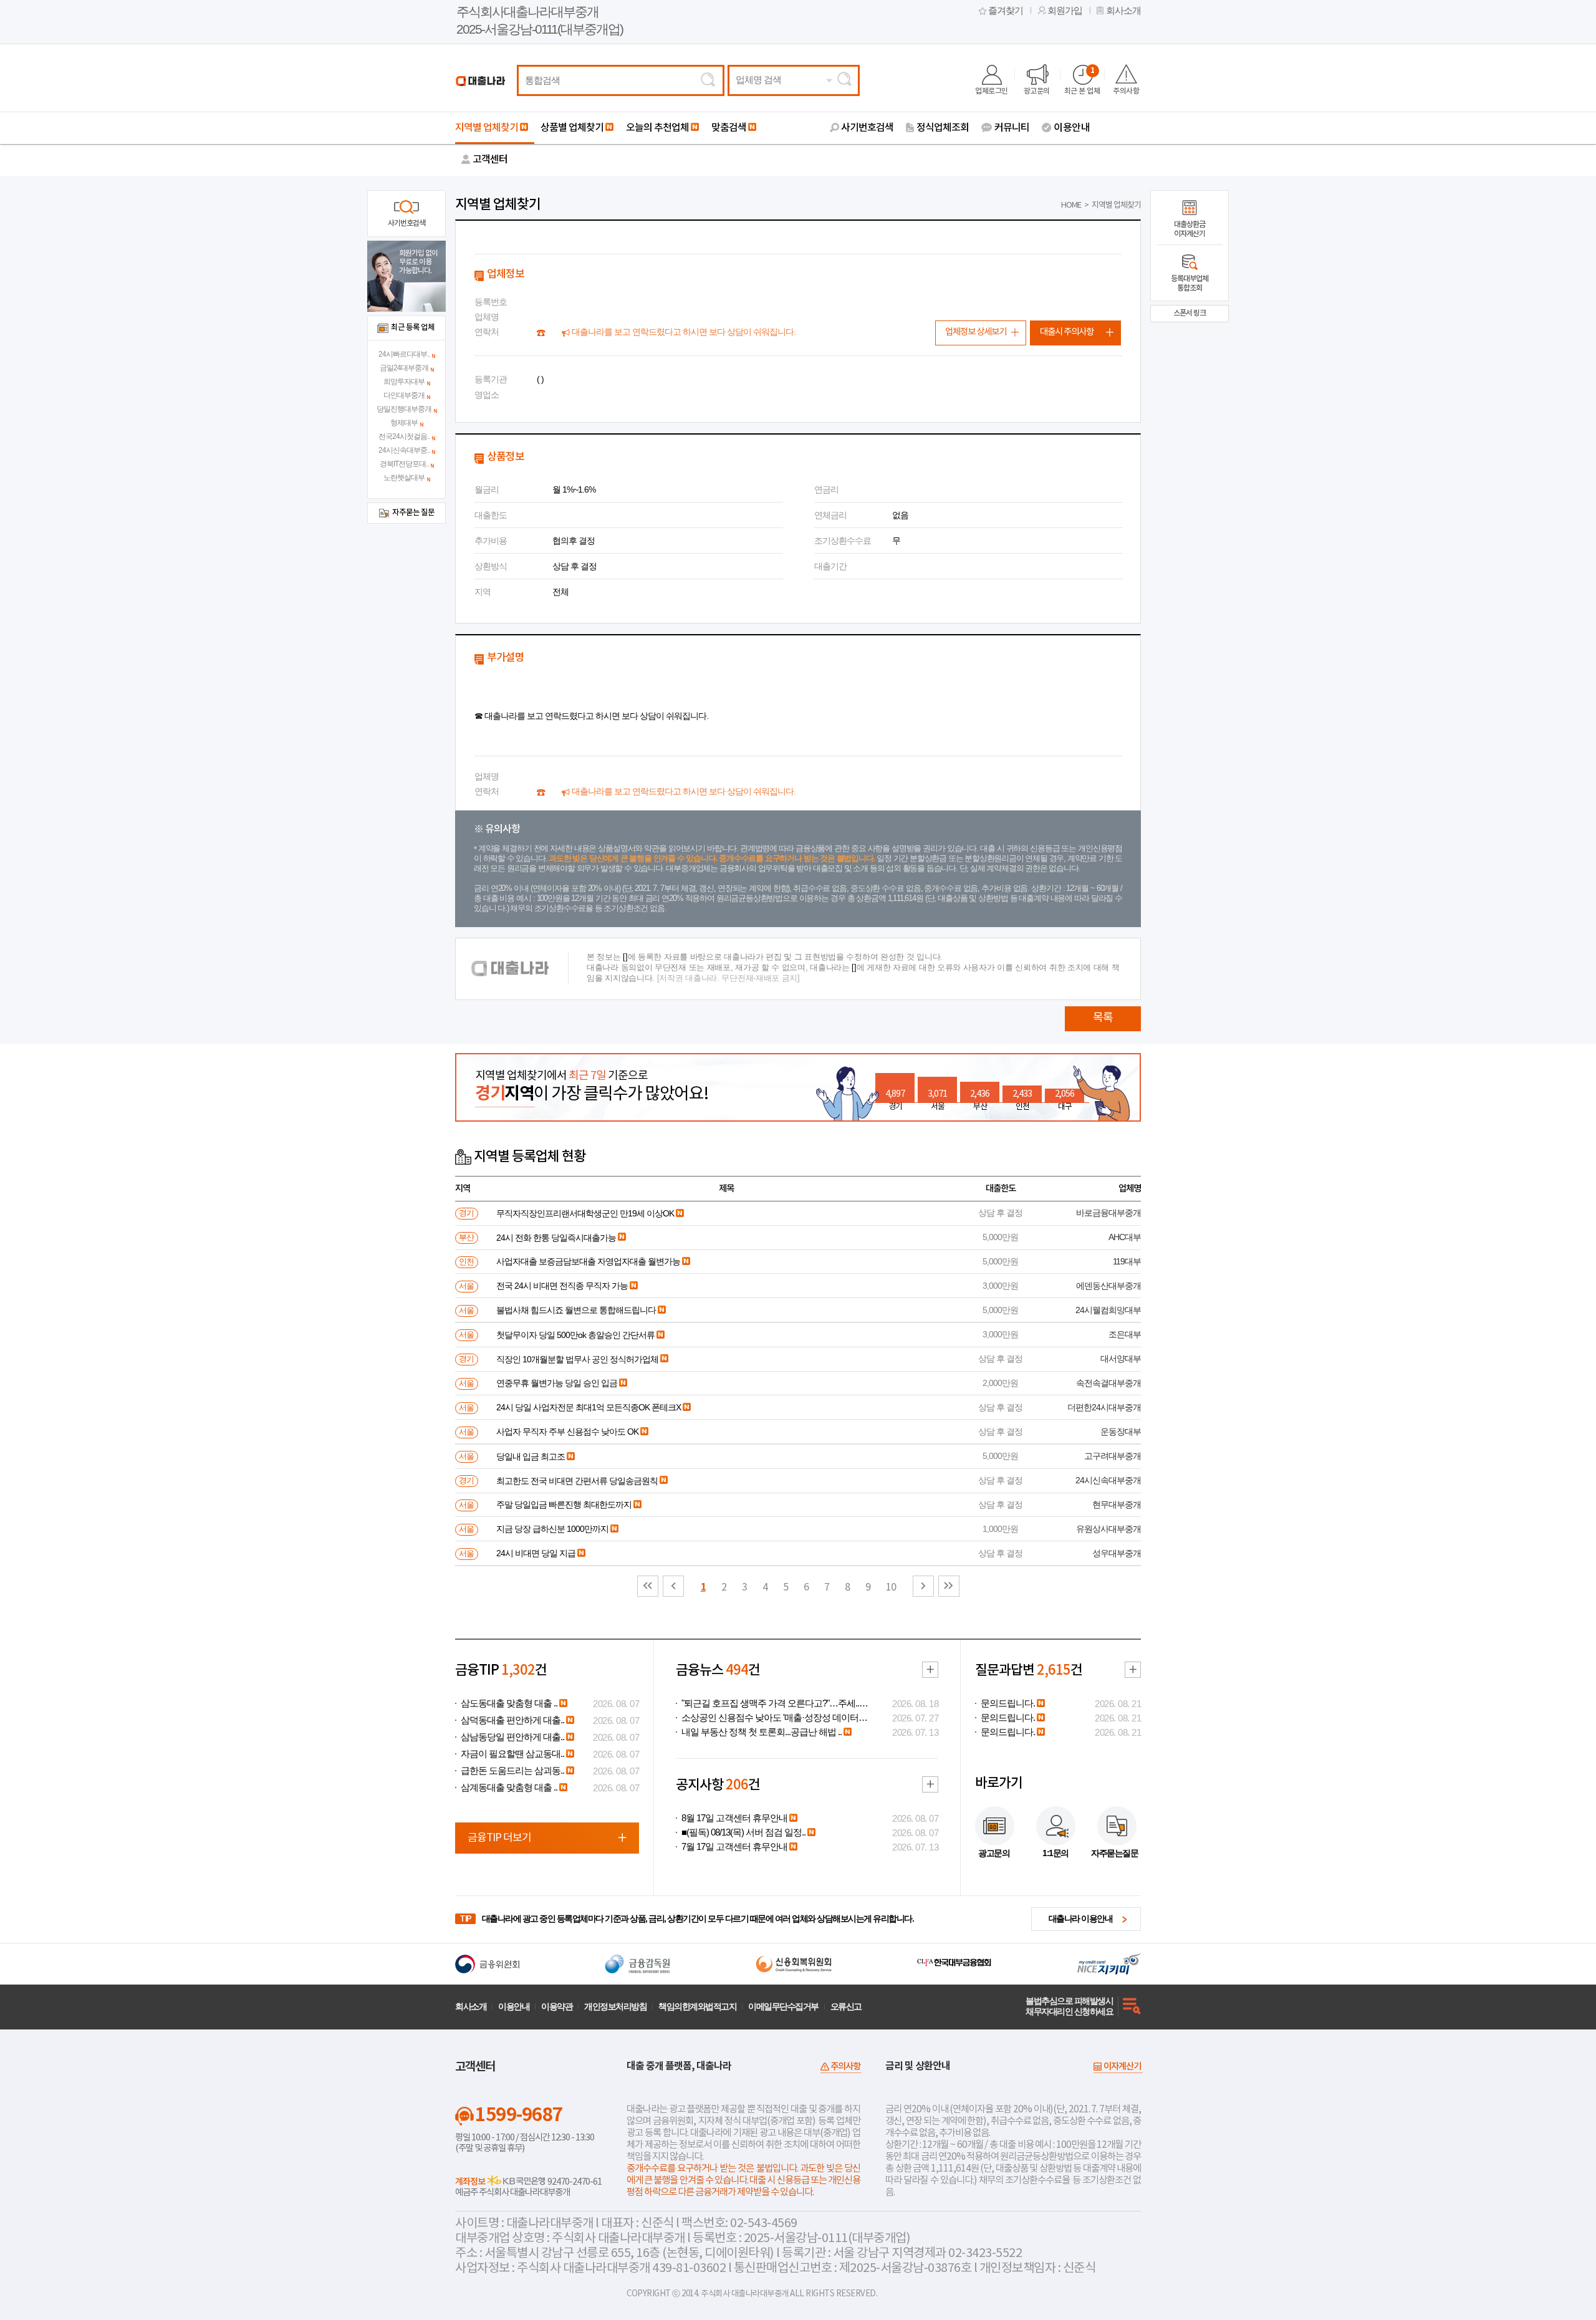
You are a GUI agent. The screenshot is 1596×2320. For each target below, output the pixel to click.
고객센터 (490, 160)
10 (891, 1587)
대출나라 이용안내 (1081, 1918)
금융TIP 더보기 (499, 1838)
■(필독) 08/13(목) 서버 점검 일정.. (743, 1832)
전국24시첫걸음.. (404, 436)
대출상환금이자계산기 (1190, 229)
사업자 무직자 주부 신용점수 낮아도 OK (567, 1432)
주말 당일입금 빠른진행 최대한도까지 (564, 1504)
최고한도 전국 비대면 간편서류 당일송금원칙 (577, 1481)
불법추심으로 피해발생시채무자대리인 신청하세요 (1069, 2006)
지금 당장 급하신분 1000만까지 (552, 1529)
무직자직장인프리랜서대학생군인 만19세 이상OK (585, 1213)
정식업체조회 (943, 128)
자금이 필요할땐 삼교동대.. (512, 1754)
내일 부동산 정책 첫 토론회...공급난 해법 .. (762, 1732)
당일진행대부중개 (404, 409)
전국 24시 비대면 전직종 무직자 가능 (562, 1286)
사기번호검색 (867, 128)
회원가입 (1065, 11)
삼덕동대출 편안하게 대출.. (512, 1720)
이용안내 (1072, 128)
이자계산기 (1122, 2067)
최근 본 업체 (1082, 81)
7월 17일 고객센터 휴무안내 (734, 1847)
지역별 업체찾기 (487, 128)
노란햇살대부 (404, 478)
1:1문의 (1055, 1853)
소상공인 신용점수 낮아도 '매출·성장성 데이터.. (772, 1718)
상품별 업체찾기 (572, 128)
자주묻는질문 (1114, 1853)
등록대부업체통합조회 (1190, 283)
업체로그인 (992, 91)
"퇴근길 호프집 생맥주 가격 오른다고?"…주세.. (770, 1703)
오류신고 (846, 2006)
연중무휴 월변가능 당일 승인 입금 (557, 1383)
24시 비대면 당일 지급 (536, 1553)
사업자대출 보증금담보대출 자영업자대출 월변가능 (588, 1261)
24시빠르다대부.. (404, 354)
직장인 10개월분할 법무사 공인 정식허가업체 (577, 1359)
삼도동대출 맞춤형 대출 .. (509, 1703)
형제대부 (404, 423)
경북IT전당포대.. (404, 464)
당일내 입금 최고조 (531, 1456)
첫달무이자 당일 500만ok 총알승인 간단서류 (575, 1335)
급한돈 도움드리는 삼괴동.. (512, 1771)
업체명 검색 (758, 80)
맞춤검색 (729, 128)
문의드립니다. (1008, 1703)
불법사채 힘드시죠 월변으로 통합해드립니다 (576, 1310)
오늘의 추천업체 (657, 128)
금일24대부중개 (404, 368)
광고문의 (1037, 91)
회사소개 (1123, 11)
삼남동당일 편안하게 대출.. (512, 1737)
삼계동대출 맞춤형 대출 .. (509, 1788)
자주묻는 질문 (413, 513)
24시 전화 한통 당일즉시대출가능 (556, 1238)
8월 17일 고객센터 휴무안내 (734, 1818)
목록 (1103, 1018)
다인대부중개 (404, 395)
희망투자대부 (404, 382)
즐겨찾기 (1006, 11)
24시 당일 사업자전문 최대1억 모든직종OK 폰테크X (589, 1407)
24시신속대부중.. (404, 450)
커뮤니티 (1012, 128)
